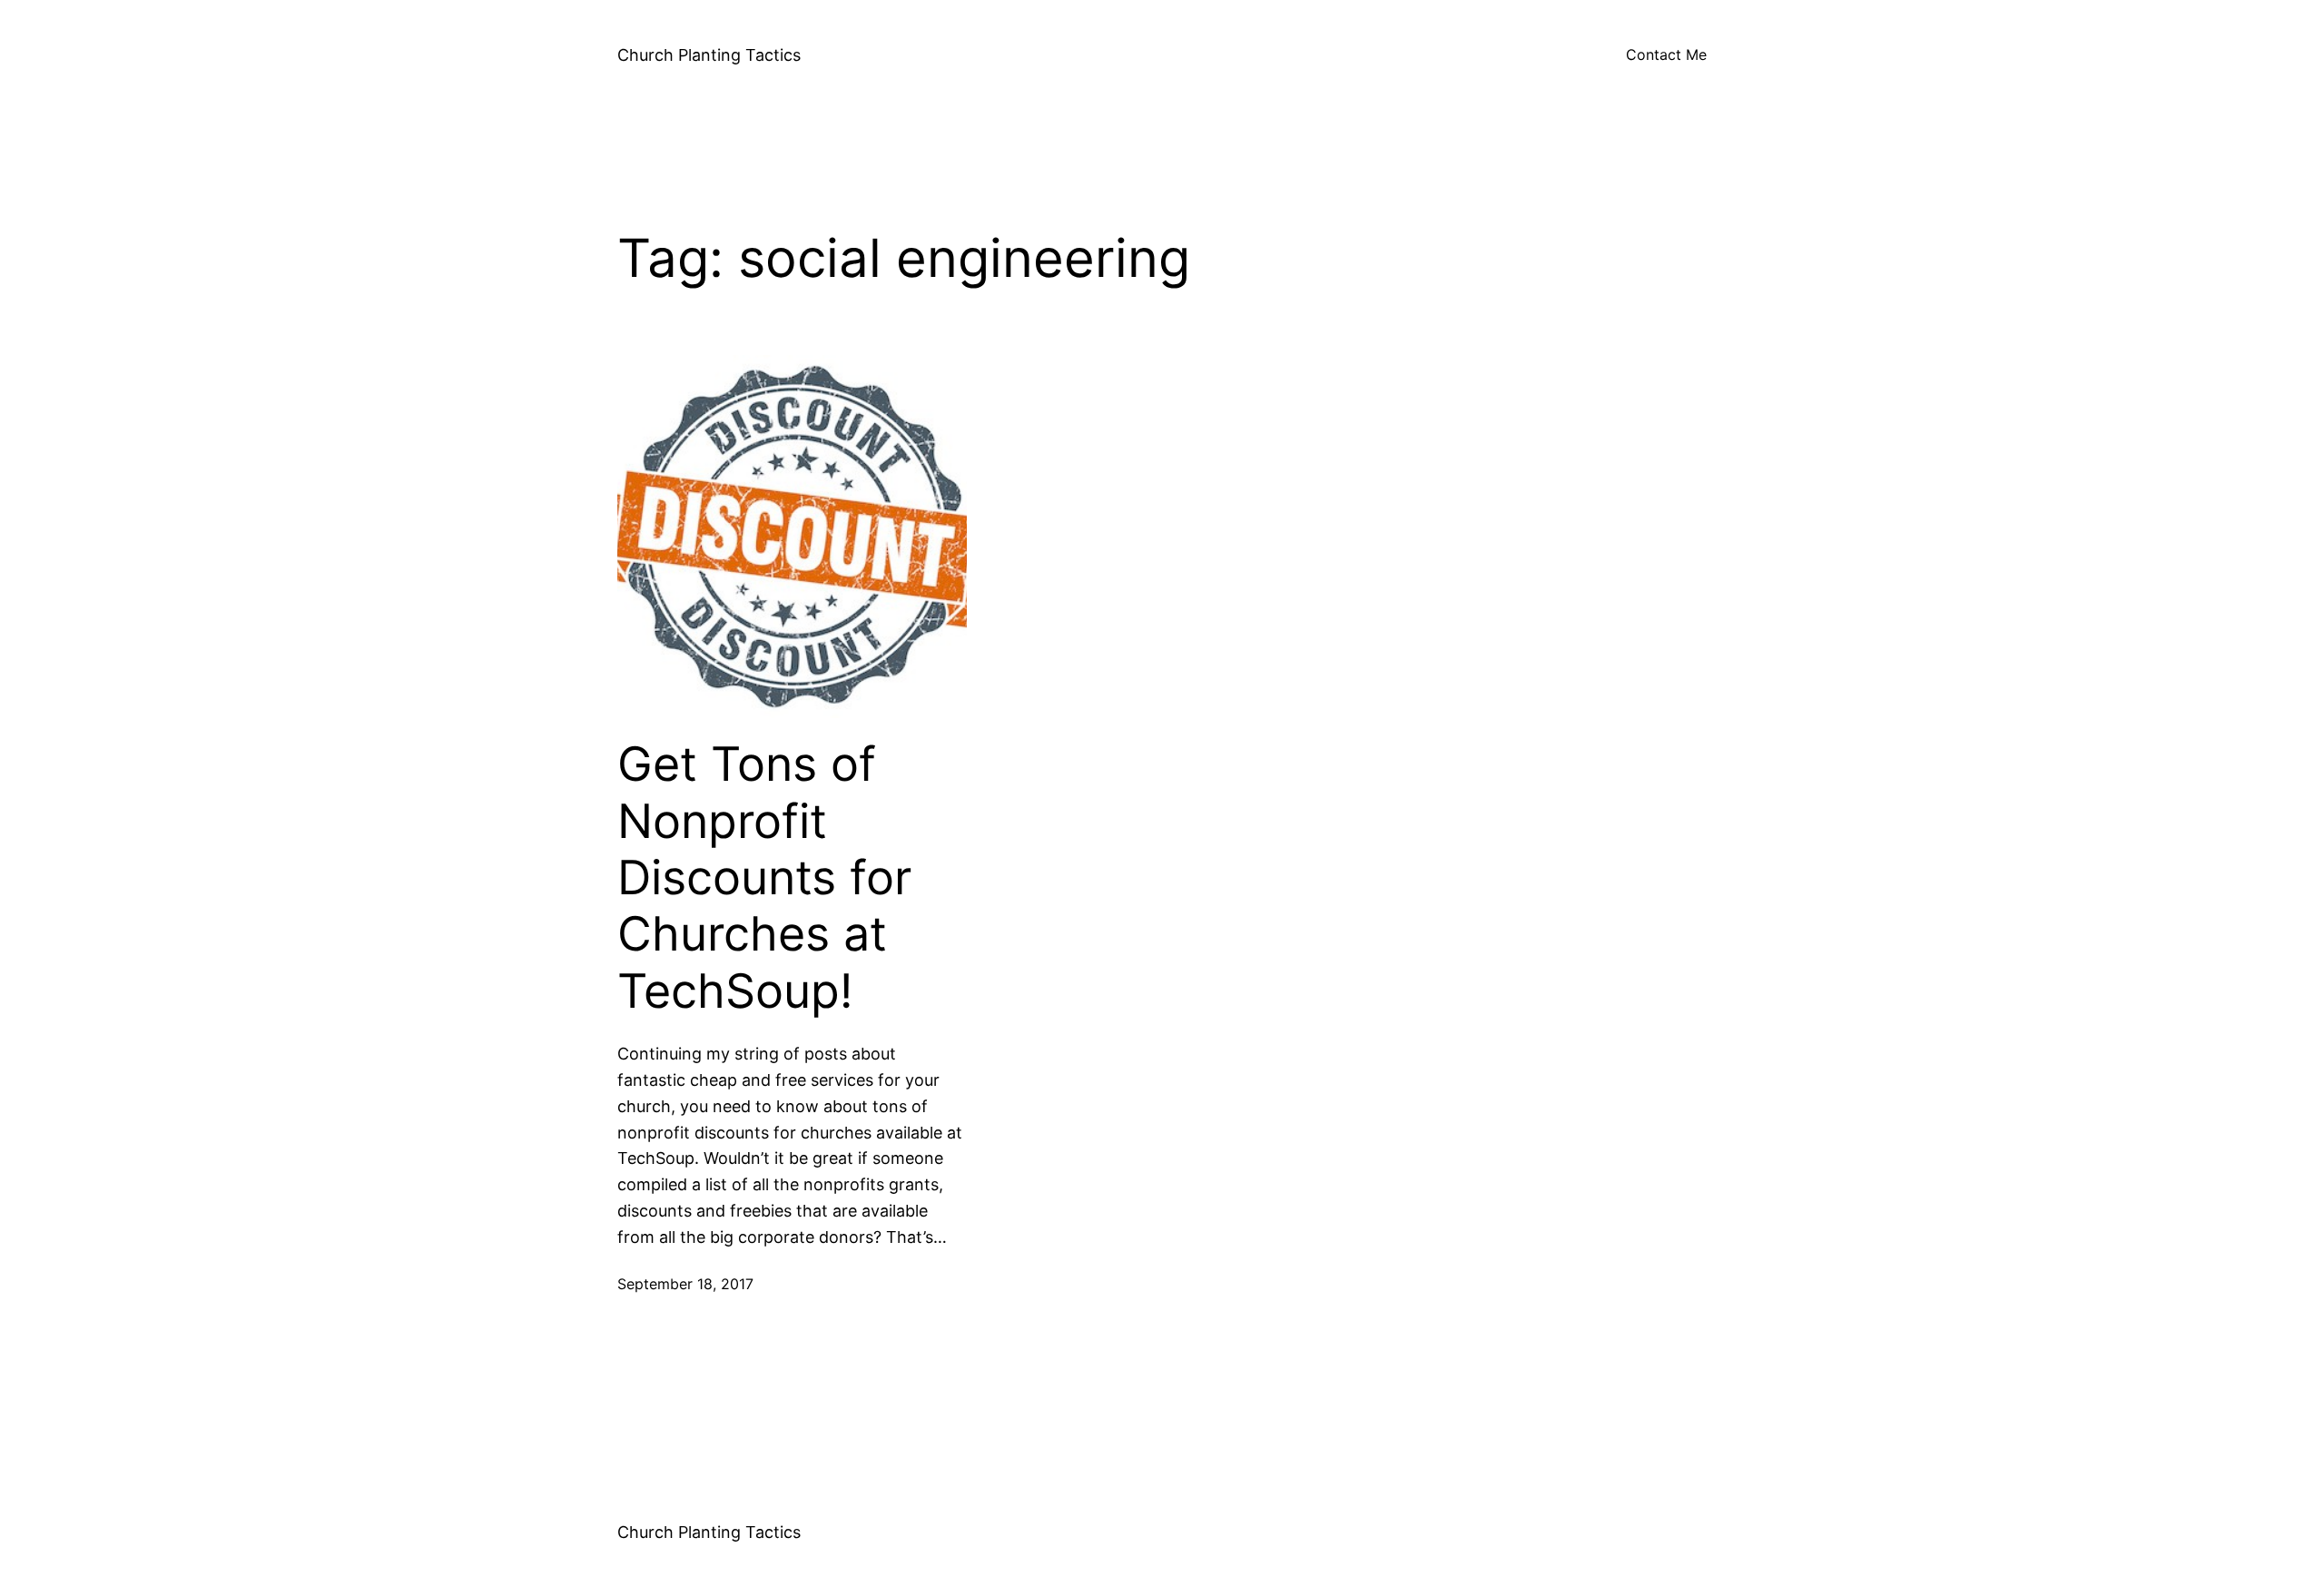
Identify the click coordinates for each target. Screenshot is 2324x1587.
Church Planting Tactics (709, 55)
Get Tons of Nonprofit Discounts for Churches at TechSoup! (764, 878)
